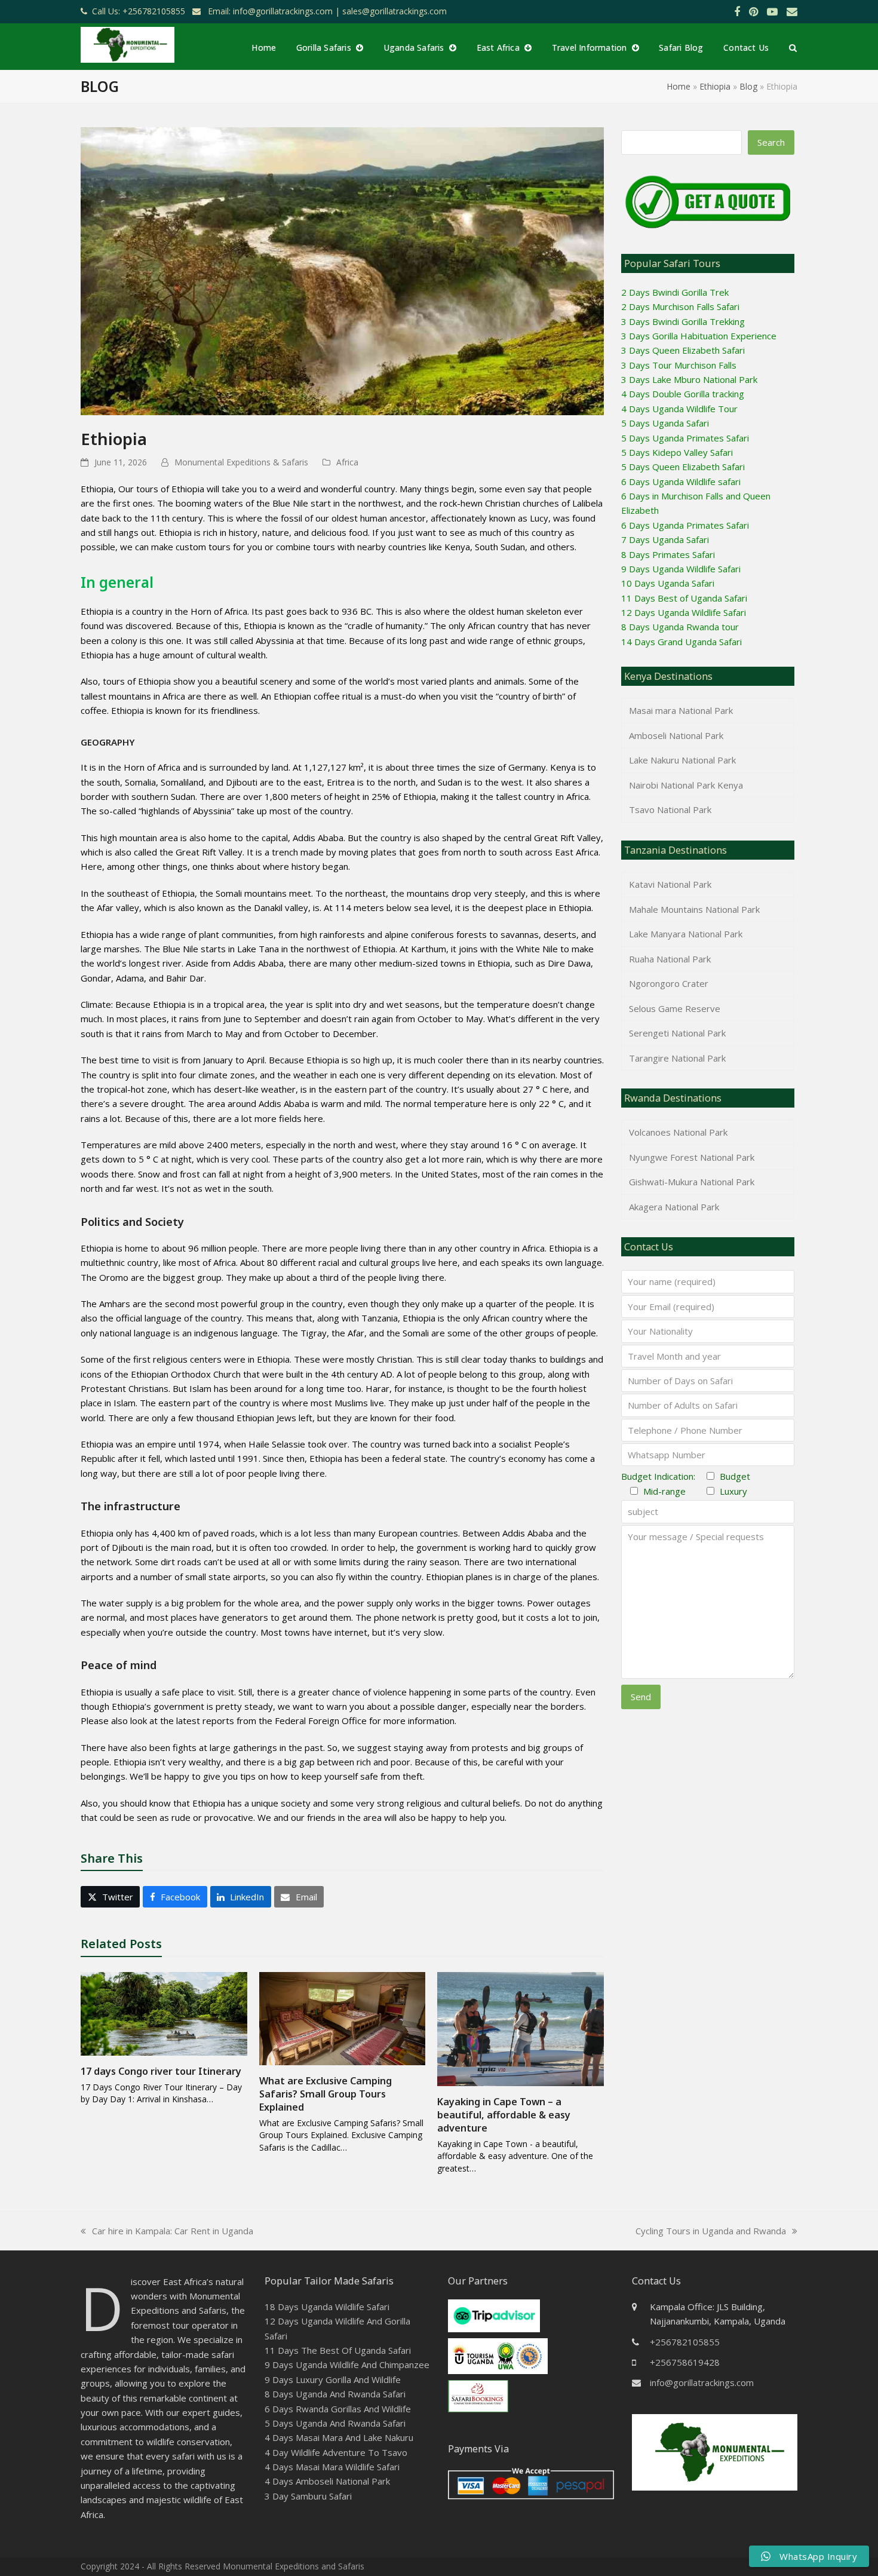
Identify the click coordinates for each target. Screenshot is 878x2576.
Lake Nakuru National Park (682, 760)
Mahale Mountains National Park (694, 909)
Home (679, 86)
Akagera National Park (674, 1207)
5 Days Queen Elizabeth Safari (683, 467)
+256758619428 (685, 2362)
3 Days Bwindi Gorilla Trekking (683, 321)
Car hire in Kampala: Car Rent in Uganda (167, 2231)
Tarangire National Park (677, 1058)
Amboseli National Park (676, 735)
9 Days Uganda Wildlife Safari (681, 569)
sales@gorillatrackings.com (395, 11)
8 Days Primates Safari (668, 554)
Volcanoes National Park (678, 1132)
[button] (793, 47)
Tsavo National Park (670, 809)
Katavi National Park (670, 884)
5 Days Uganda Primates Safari (685, 438)
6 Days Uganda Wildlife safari (681, 482)
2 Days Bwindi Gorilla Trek (675, 292)
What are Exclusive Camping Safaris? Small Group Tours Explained (326, 2094)
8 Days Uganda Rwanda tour (680, 627)
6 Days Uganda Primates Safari (685, 525)
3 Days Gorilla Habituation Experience (699, 336)
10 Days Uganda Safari (668, 583)
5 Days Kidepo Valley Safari (677, 452)
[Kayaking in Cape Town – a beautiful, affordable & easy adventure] (521, 2028)
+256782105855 (685, 2342)
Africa (347, 462)
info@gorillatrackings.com (702, 2382)
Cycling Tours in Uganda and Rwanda (711, 2231)
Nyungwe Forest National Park (692, 1157)
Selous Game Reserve (675, 1008)
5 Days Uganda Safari (665, 423)
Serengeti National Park (677, 1033)
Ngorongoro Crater (669, 983)
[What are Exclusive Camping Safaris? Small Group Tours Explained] (343, 2017)
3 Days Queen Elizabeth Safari (683, 350)
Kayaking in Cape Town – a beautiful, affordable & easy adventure (504, 2115)
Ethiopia (715, 86)
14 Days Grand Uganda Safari (681, 642)
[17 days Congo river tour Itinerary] (164, 2013)
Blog (748, 86)
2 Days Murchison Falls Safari (680, 306)
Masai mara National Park (681, 710)
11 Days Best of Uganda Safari (684, 598)
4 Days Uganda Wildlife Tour (679, 409)
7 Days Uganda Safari (665, 539)
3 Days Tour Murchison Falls (679, 365)
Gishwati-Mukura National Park (692, 1182)
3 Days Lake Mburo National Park (689, 379)
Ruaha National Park (670, 959)
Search (771, 142)
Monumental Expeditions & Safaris (241, 462)
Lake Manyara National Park (686, 934)
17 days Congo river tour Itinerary (161, 2071)
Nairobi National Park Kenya (686, 785)
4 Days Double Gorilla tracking (683, 394)
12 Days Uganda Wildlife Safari (684, 612)
